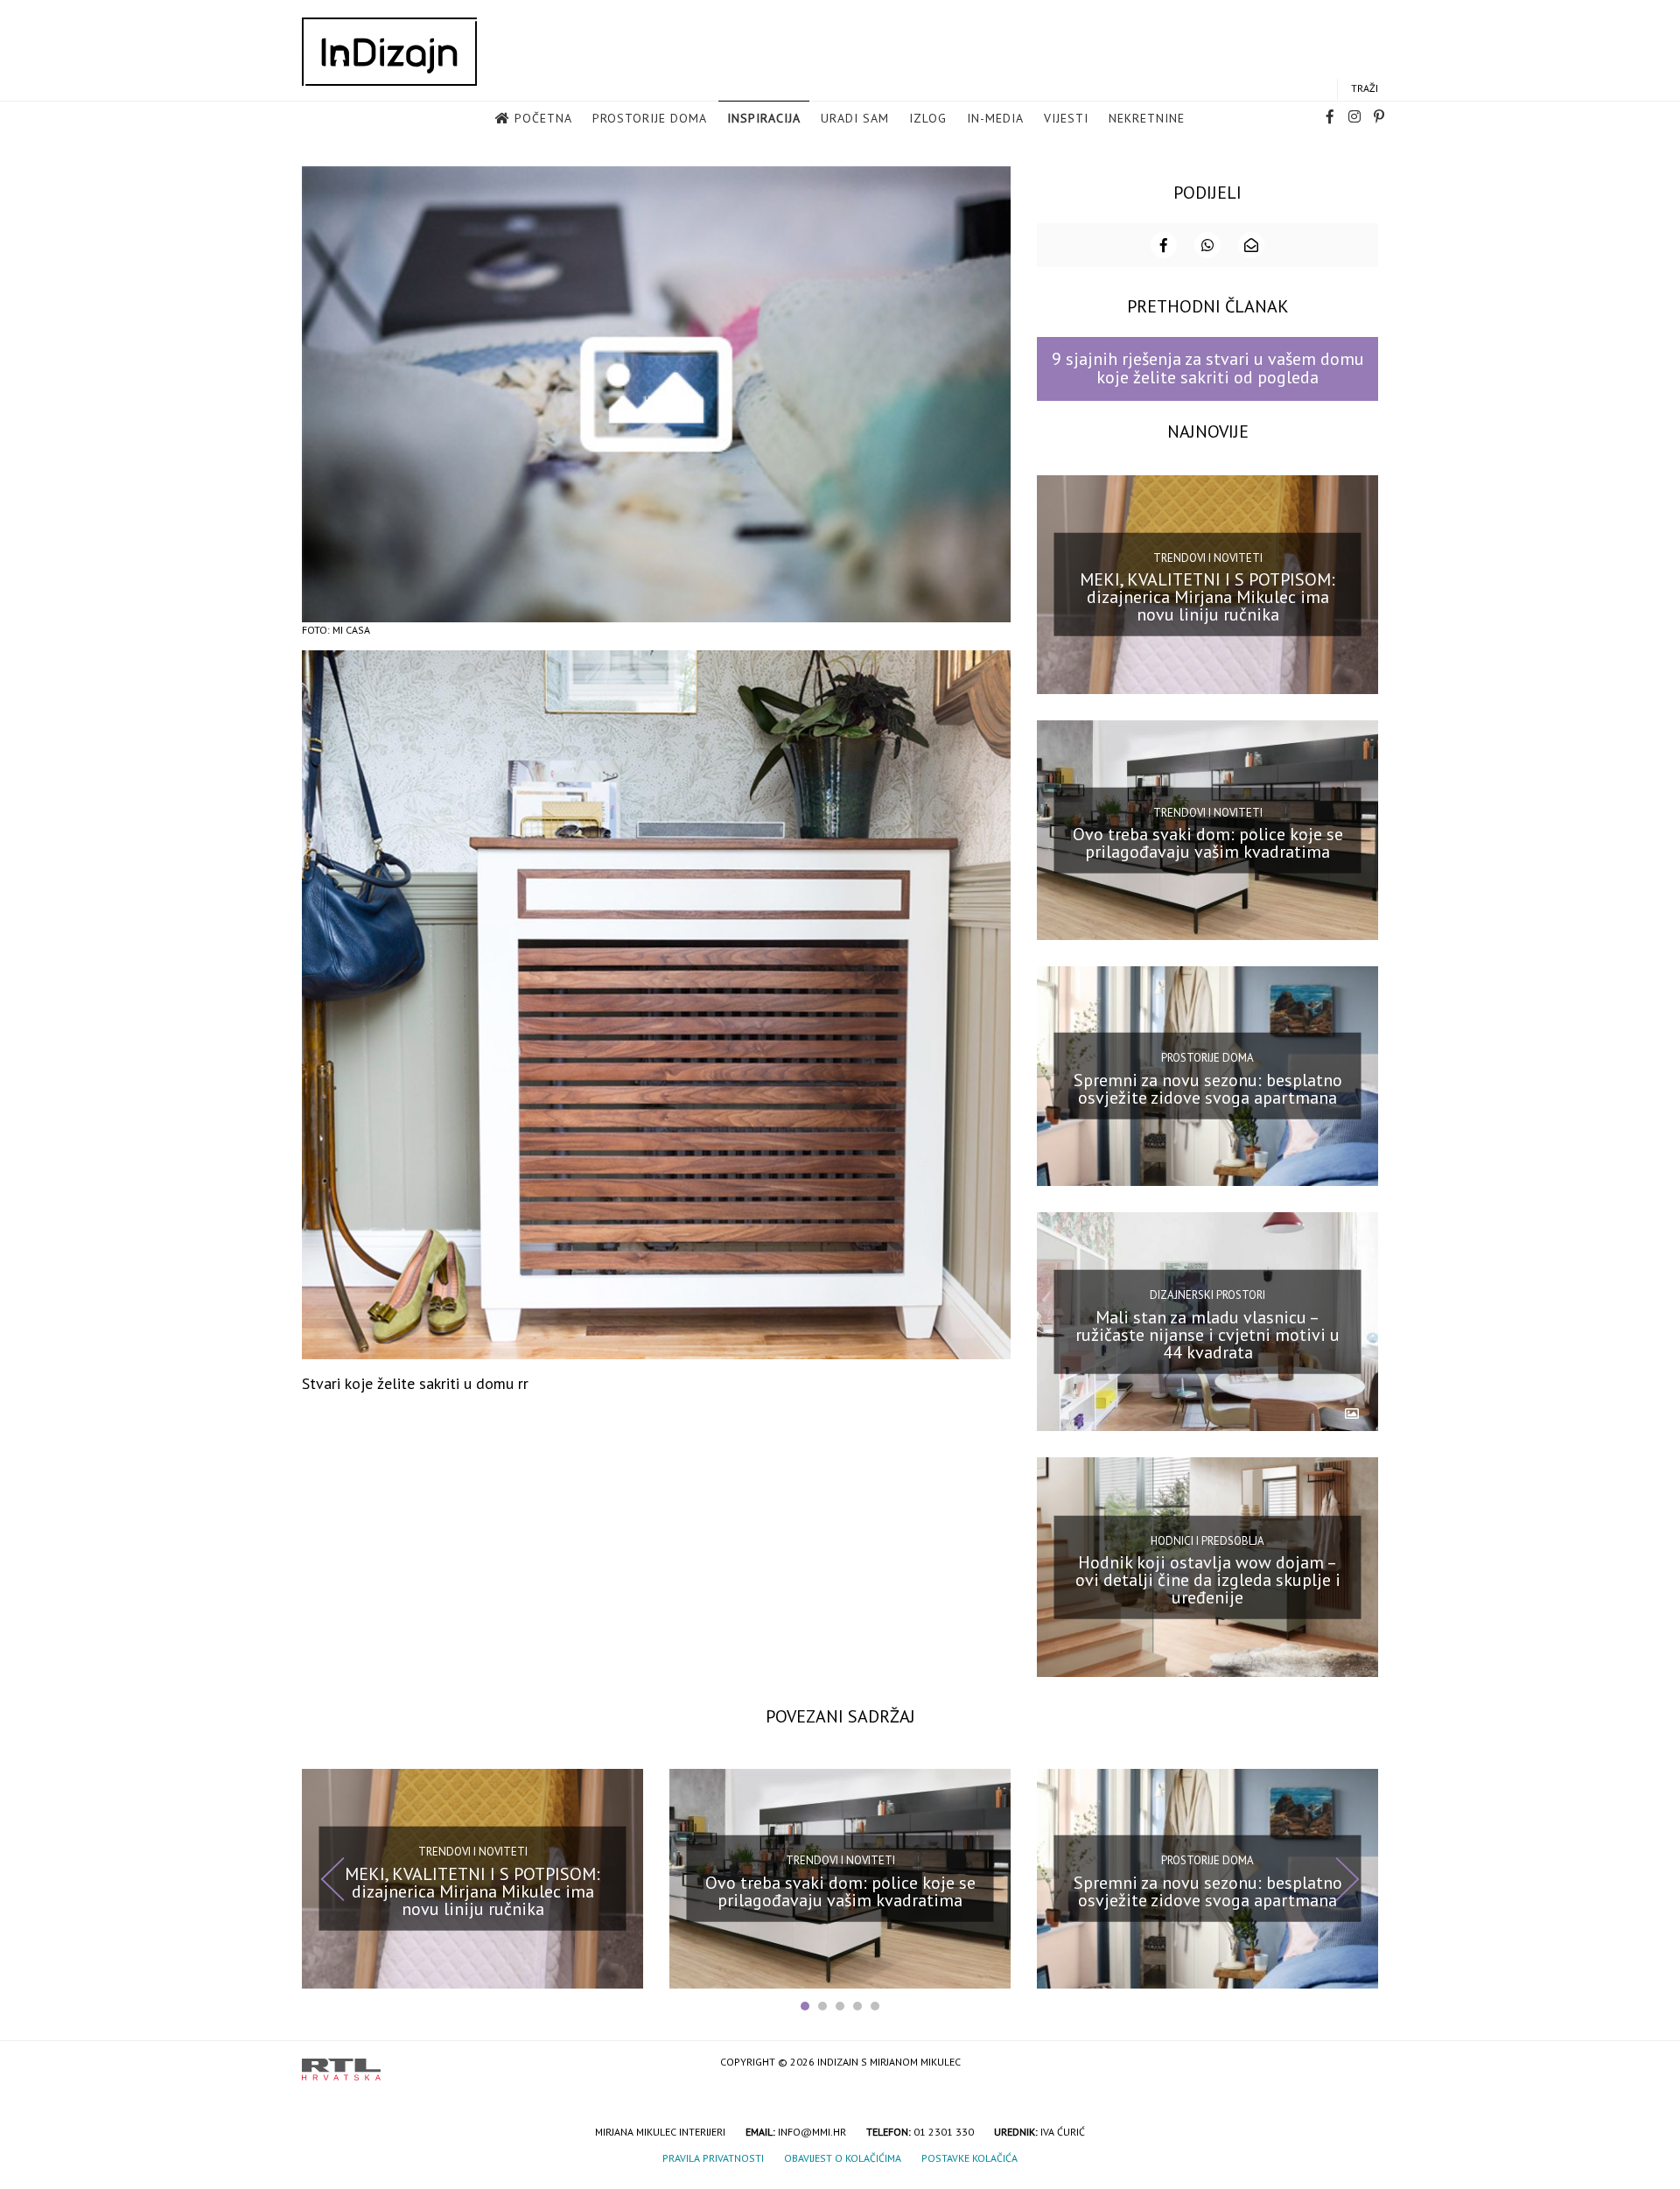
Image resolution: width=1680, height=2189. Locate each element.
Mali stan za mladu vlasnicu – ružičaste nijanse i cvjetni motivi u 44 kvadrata (1207, 1334)
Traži (1365, 88)
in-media (995, 118)
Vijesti (1066, 118)
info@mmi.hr (812, 2132)
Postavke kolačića (969, 2158)
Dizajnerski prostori (1207, 1295)
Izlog (928, 118)
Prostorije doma (650, 118)
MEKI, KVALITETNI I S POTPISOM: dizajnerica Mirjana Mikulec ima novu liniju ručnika (1207, 597)
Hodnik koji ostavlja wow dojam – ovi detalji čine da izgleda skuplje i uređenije (1208, 1580)
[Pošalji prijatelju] (1251, 245)
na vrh (1361, 2063)
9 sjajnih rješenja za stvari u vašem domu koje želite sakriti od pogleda (1208, 368)
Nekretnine (1147, 118)
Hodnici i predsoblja (1207, 1540)
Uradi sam (855, 118)
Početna (543, 118)
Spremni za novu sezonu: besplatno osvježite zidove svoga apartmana (1208, 1089)
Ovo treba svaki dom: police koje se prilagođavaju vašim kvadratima (1208, 843)
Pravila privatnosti (713, 2158)
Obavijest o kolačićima (843, 2158)
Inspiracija (764, 118)
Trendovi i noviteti (1208, 558)
